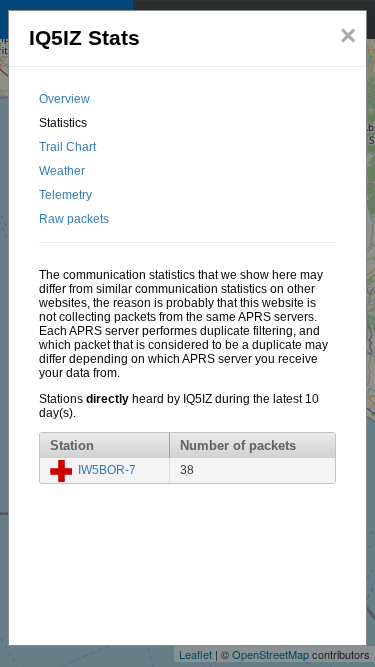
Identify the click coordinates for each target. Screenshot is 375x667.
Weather (62, 171)
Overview (64, 99)
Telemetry (65, 195)
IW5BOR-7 (107, 470)
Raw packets (74, 219)
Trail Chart (67, 147)
